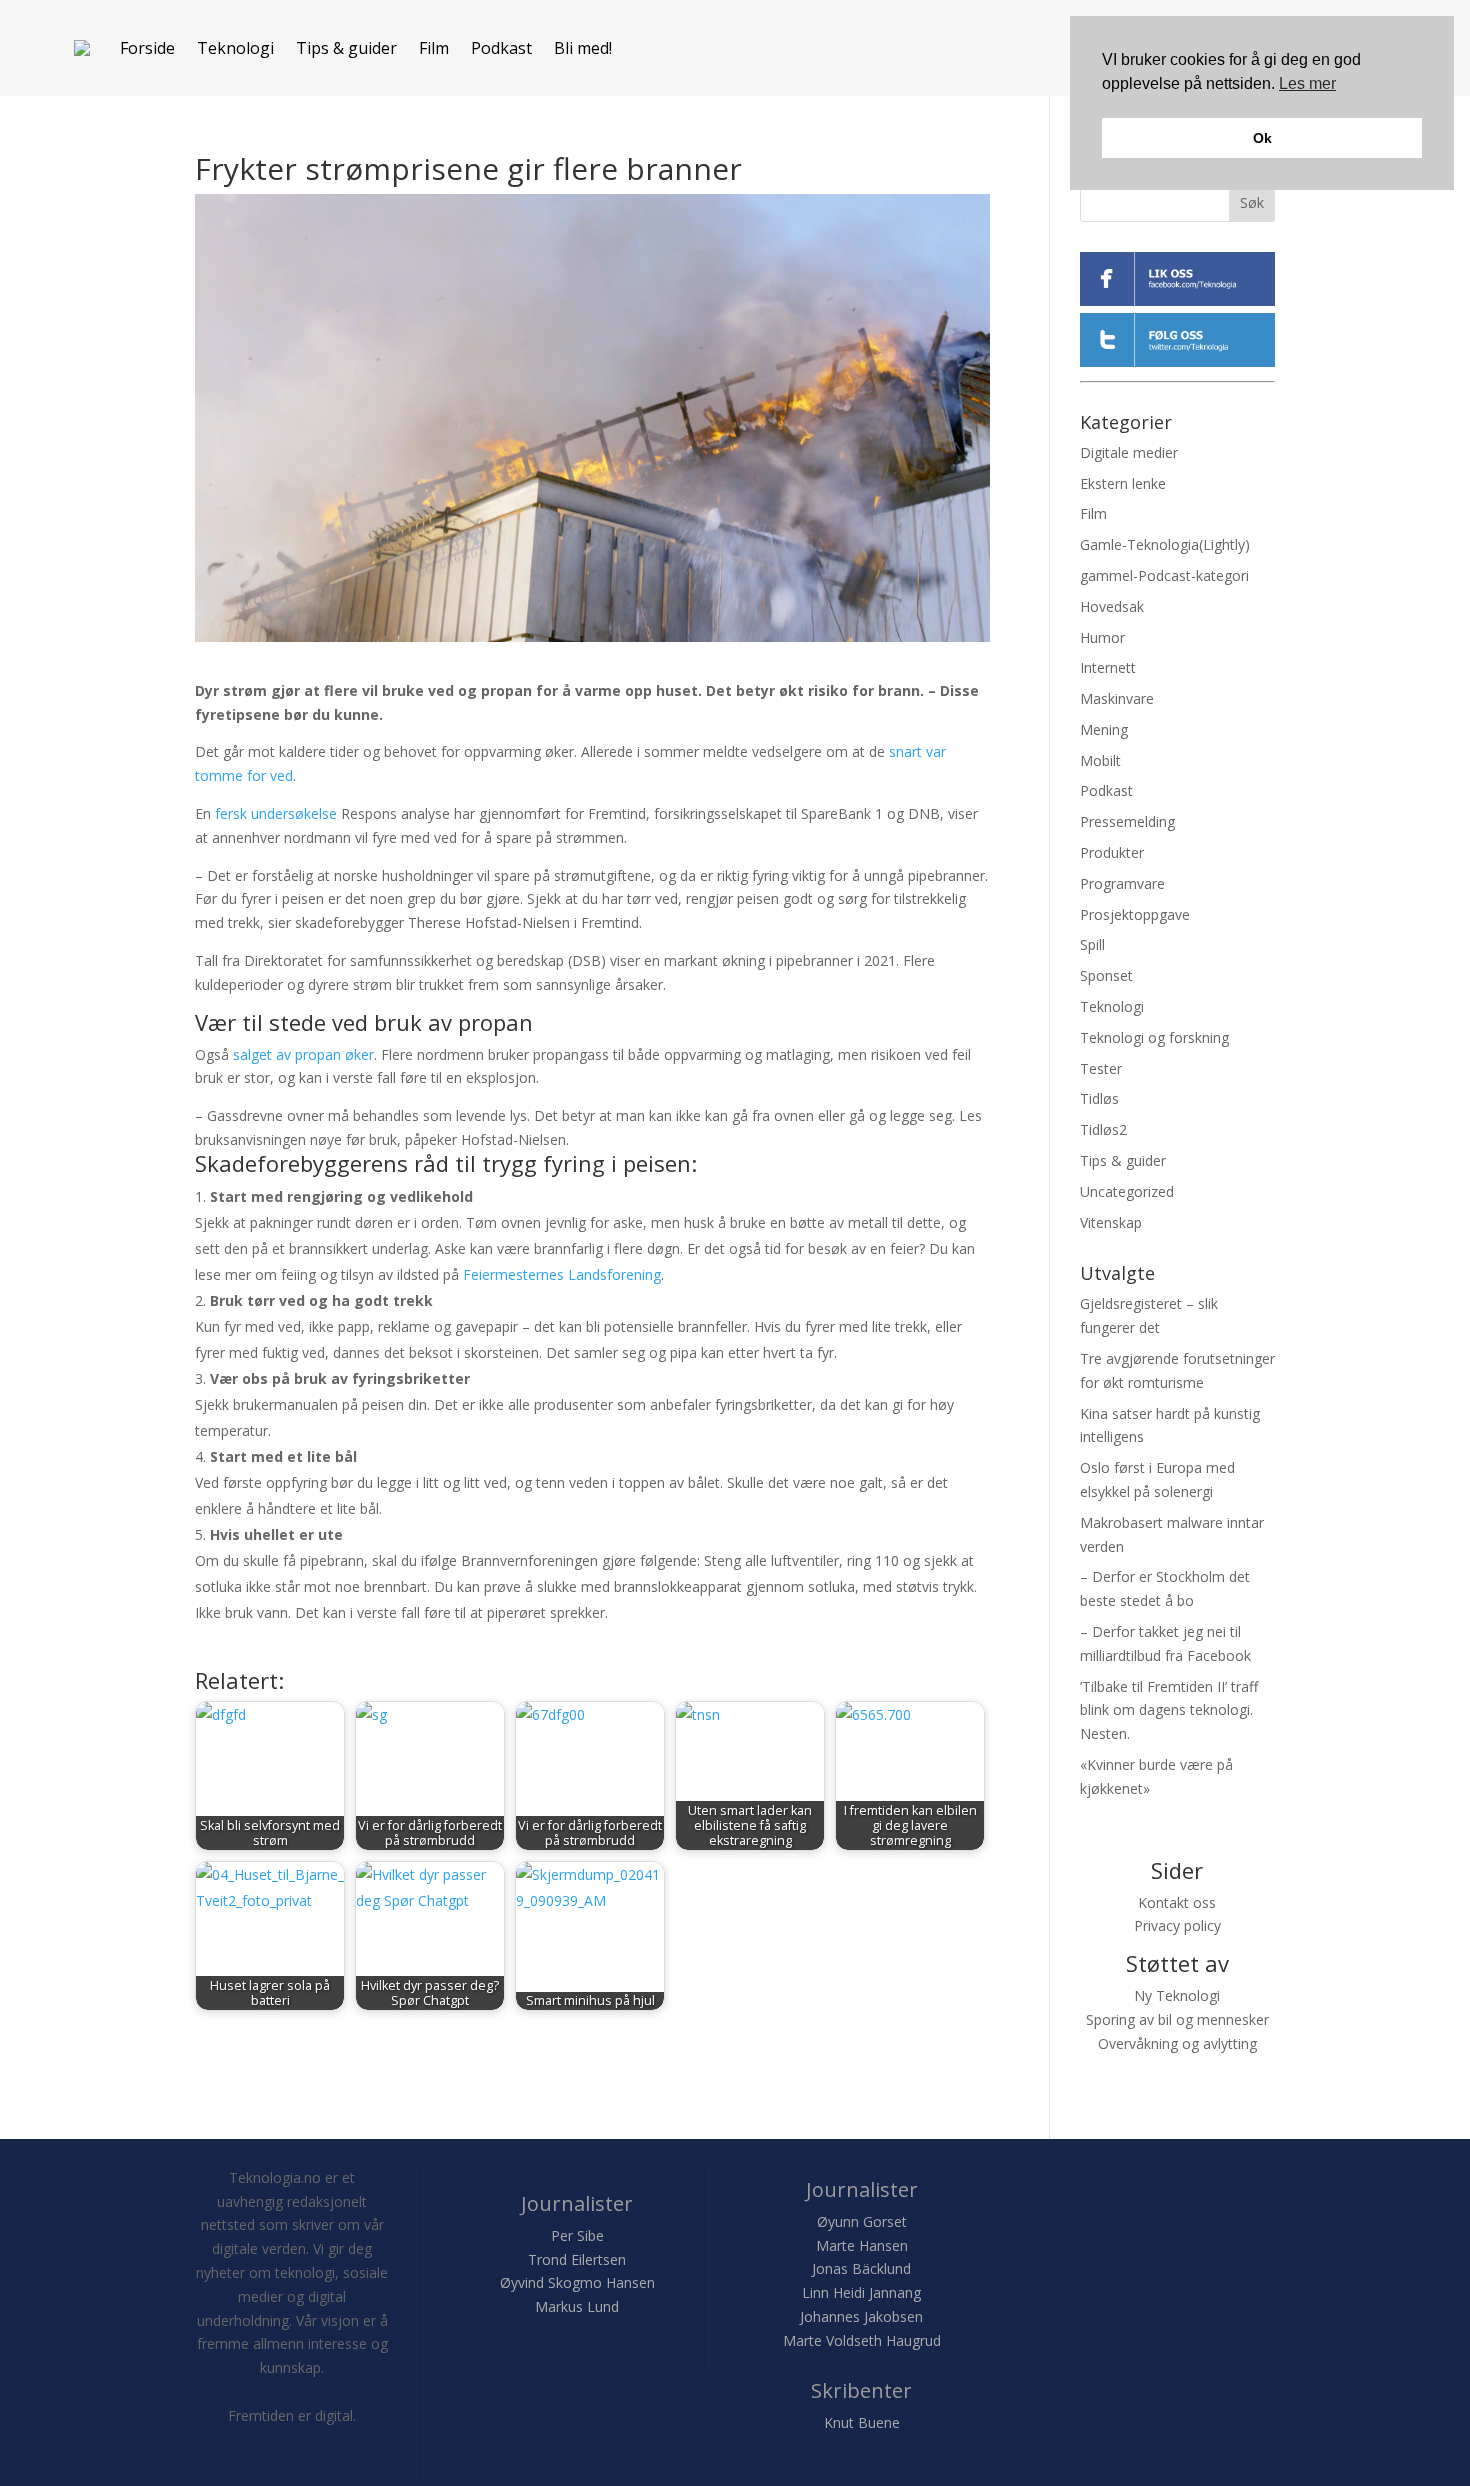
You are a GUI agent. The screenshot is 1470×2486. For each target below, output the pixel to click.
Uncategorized (1127, 1191)
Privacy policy (1177, 1925)
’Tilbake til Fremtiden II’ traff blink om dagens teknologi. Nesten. (1169, 1710)
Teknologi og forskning (1154, 1037)
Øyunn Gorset (862, 2221)
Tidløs (1099, 1098)
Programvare (1122, 883)
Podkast (501, 48)
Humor (1102, 637)
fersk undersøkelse (276, 813)
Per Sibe (577, 2235)
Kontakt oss (1177, 1902)
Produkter (1112, 852)
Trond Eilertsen (577, 2259)
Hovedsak (1112, 606)
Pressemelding (1127, 821)
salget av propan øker (303, 1054)
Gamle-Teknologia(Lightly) (1165, 544)
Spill (1092, 944)
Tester (1101, 1068)
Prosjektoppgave (1135, 914)
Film (434, 48)
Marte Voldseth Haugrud (862, 2340)
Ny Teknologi (1177, 1995)
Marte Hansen (862, 2245)
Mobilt (1100, 760)
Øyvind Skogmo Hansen (577, 2282)
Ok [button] (1262, 138)
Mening (1104, 729)
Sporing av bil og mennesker (1177, 2019)
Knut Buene (862, 2422)
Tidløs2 (1103, 1129)
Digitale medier (1129, 452)
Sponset (1106, 975)
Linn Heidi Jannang (861, 2292)
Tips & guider (346, 48)
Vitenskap (1111, 1222)
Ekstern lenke (1123, 483)
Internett (1108, 667)
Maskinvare (1117, 698)
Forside (147, 48)
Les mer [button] (1307, 83)
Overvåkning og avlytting (1177, 2043)
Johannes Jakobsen (861, 2316)
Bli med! (583, 48)
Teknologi (235, 48)
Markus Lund (577, 2306)
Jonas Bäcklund (861, 2268)
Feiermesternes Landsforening (562, 1274)
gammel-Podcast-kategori (1164, 575)
